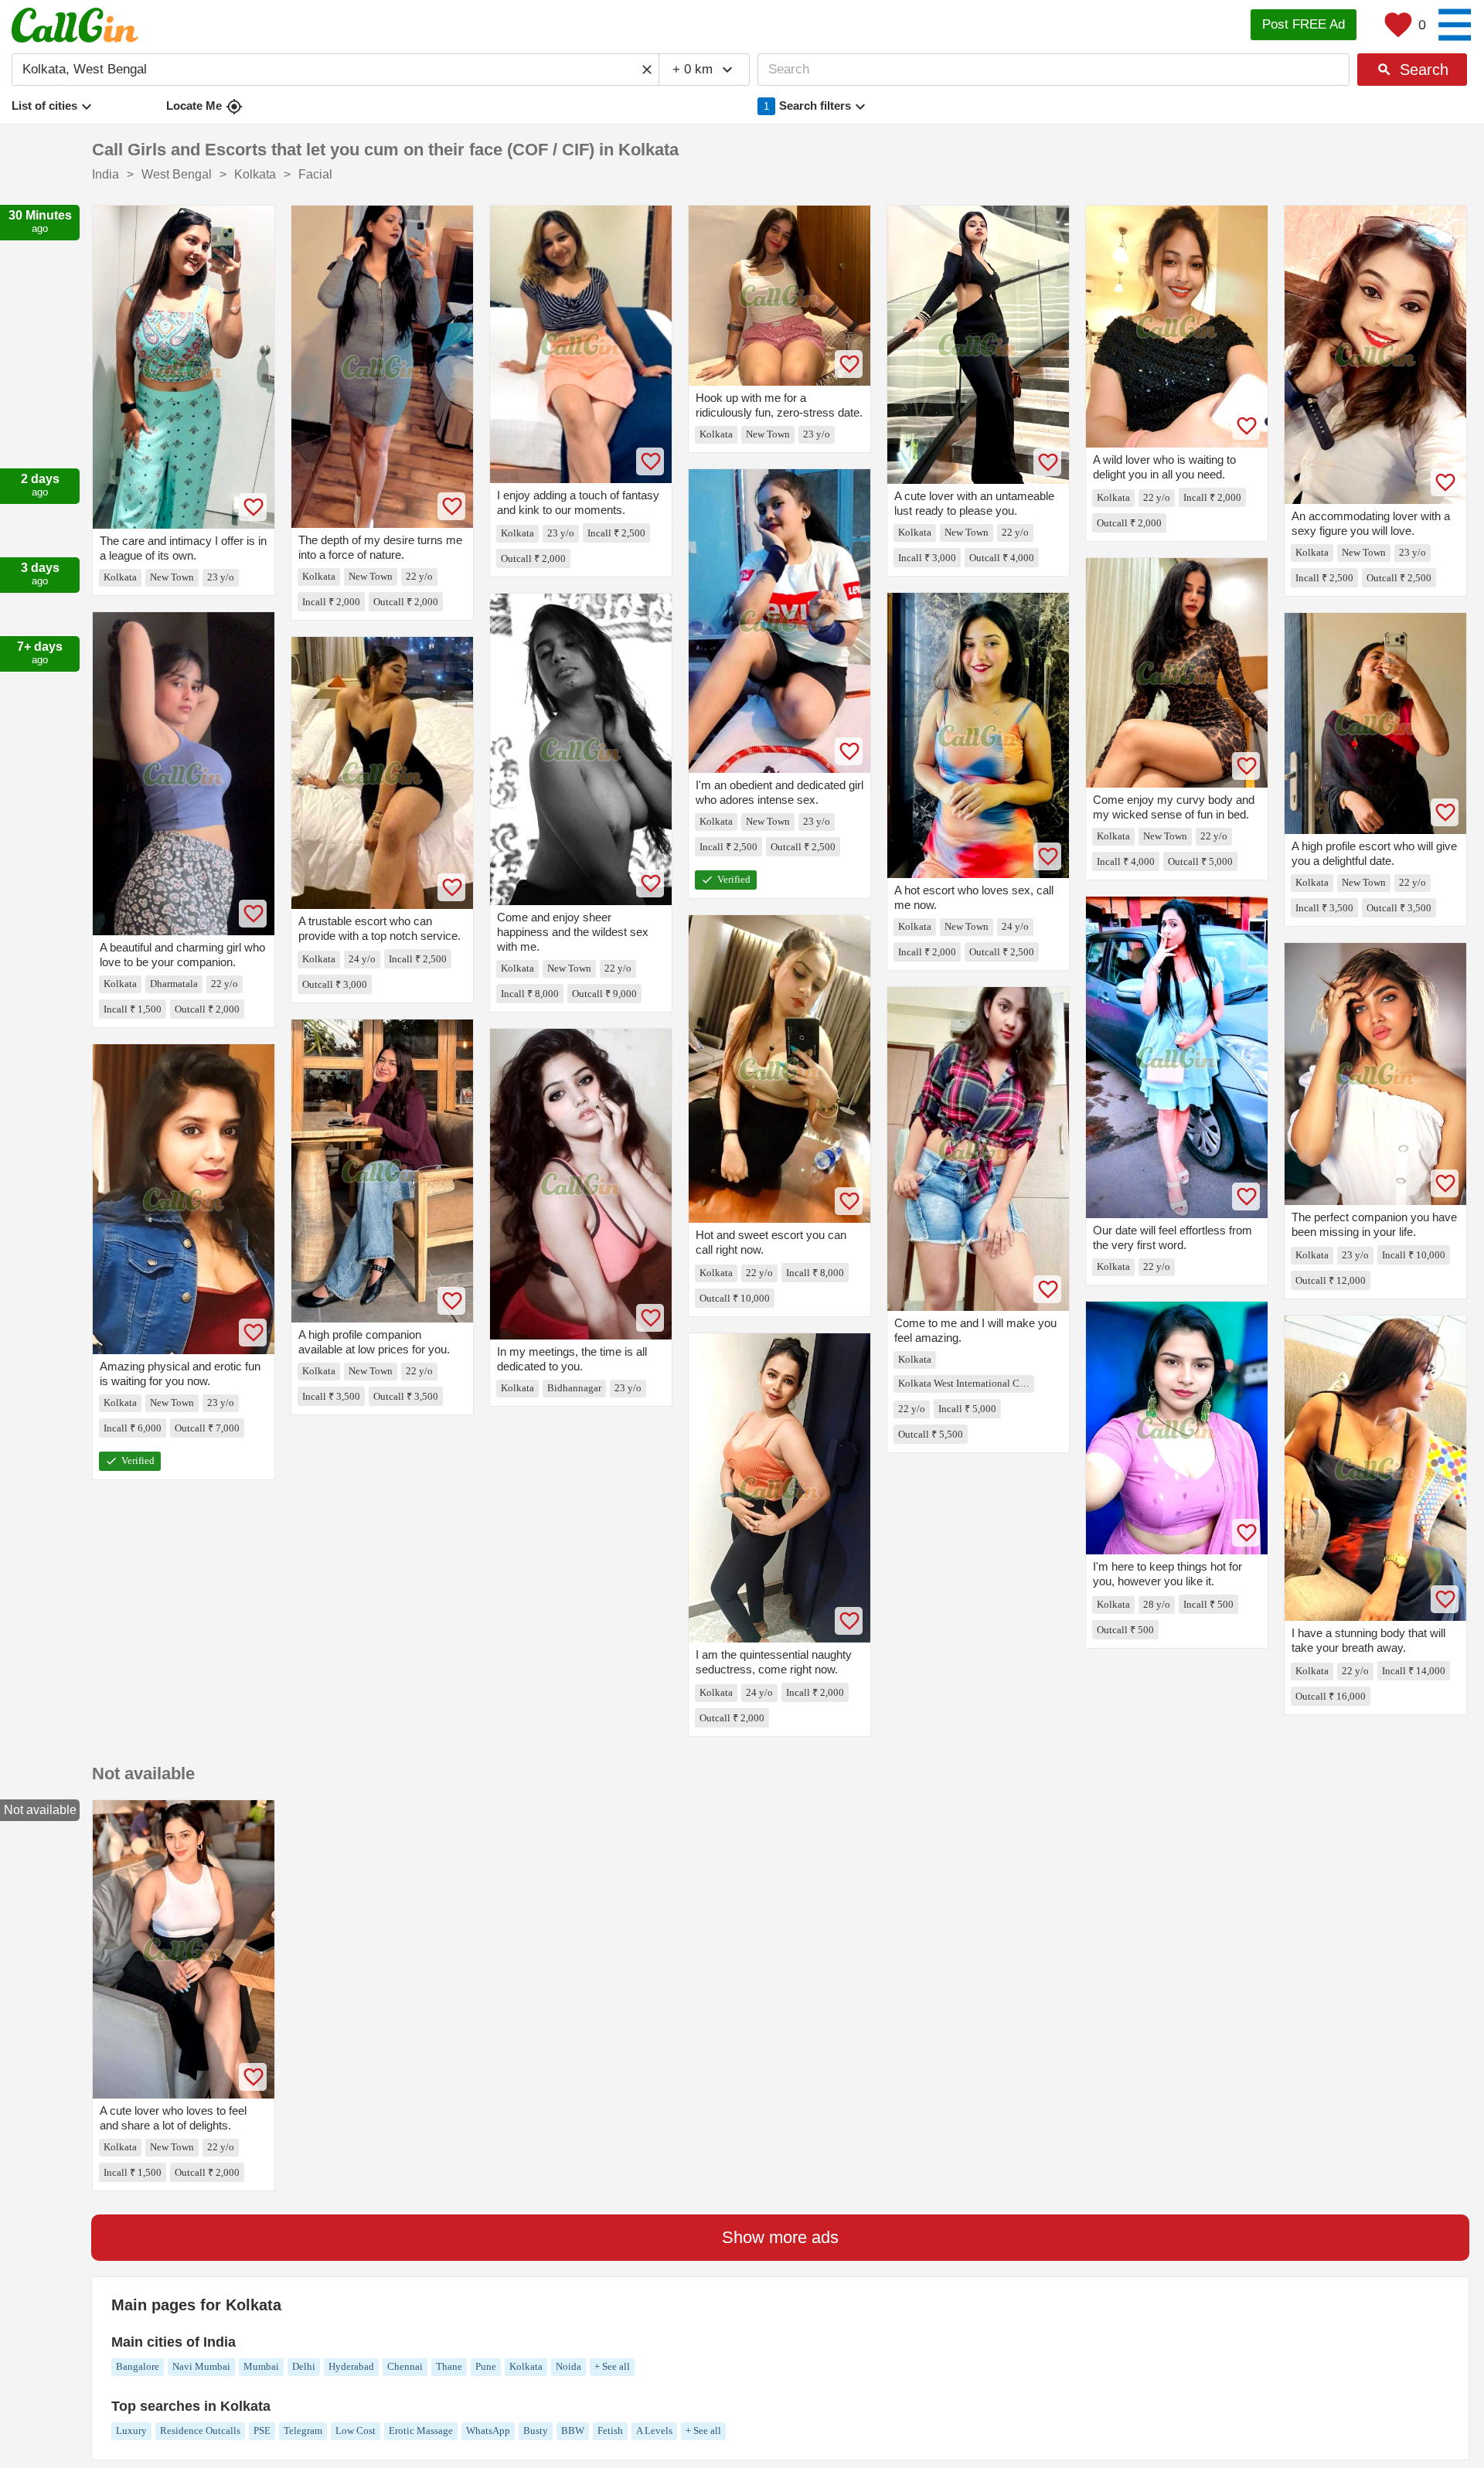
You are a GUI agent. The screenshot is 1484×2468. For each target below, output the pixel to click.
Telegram (303, 2431)
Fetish (610, 2431)
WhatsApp (488, 2431)
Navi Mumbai (201, 2366)
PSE (262, 2431)
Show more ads (780, 2237)
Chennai (405, 2366)
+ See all (612, 2366)
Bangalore (138, 2366)
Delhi (304, 2366)
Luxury (131, 2431)
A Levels (654, 2431)
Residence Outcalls (200, 2431)
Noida (568, 2366)
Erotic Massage (421, 2431)
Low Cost (356, 2431)
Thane (449, 2366)
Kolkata (526, 2366)
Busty (536, 2431)
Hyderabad (351, 2366)
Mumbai (261, 2366)
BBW (573, 2431)
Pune (486, 2366)
